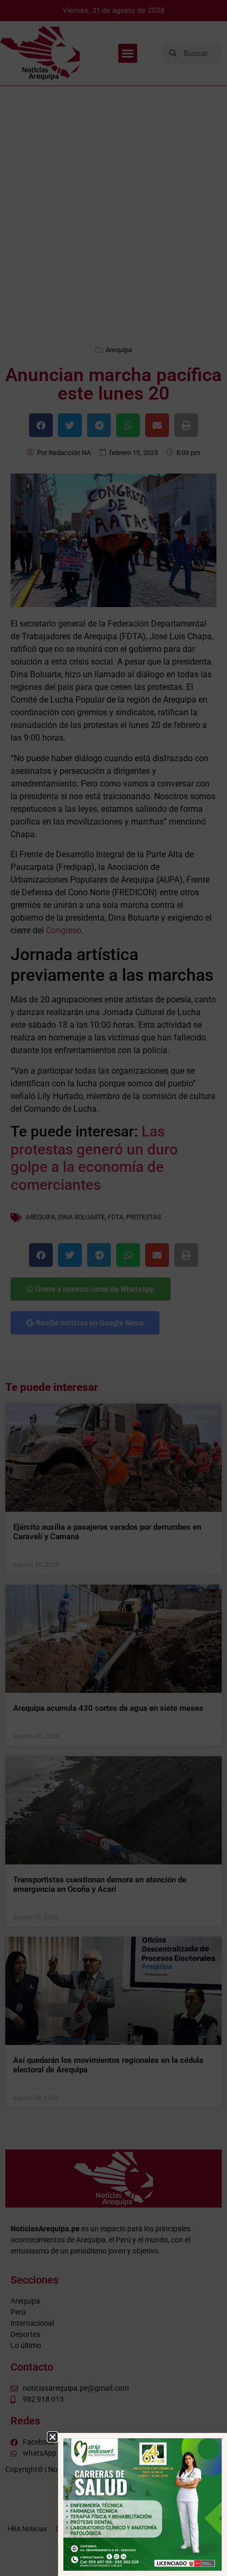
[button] (53, 2437)
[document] (113, 1288)
